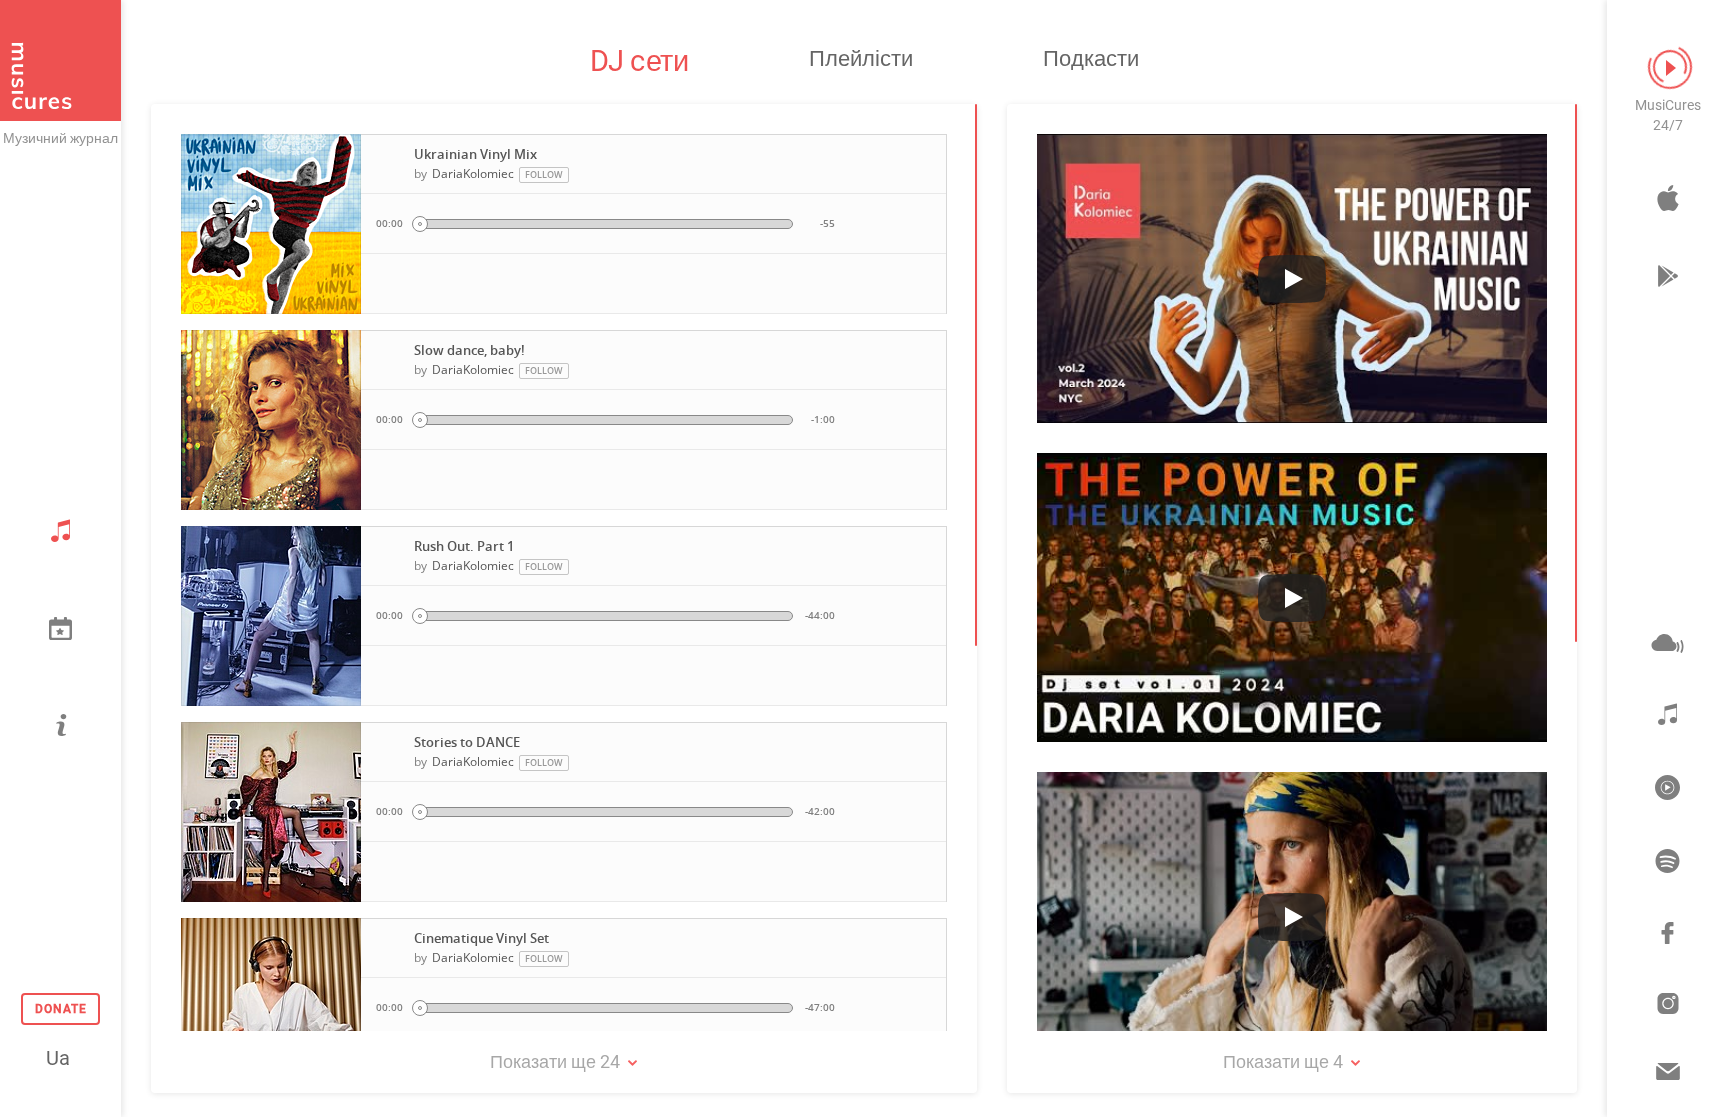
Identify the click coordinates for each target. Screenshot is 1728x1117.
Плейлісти (861, 58)
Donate (61, 1009)
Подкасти (1091, 58)
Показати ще (555, 1061)
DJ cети (639, 61)
